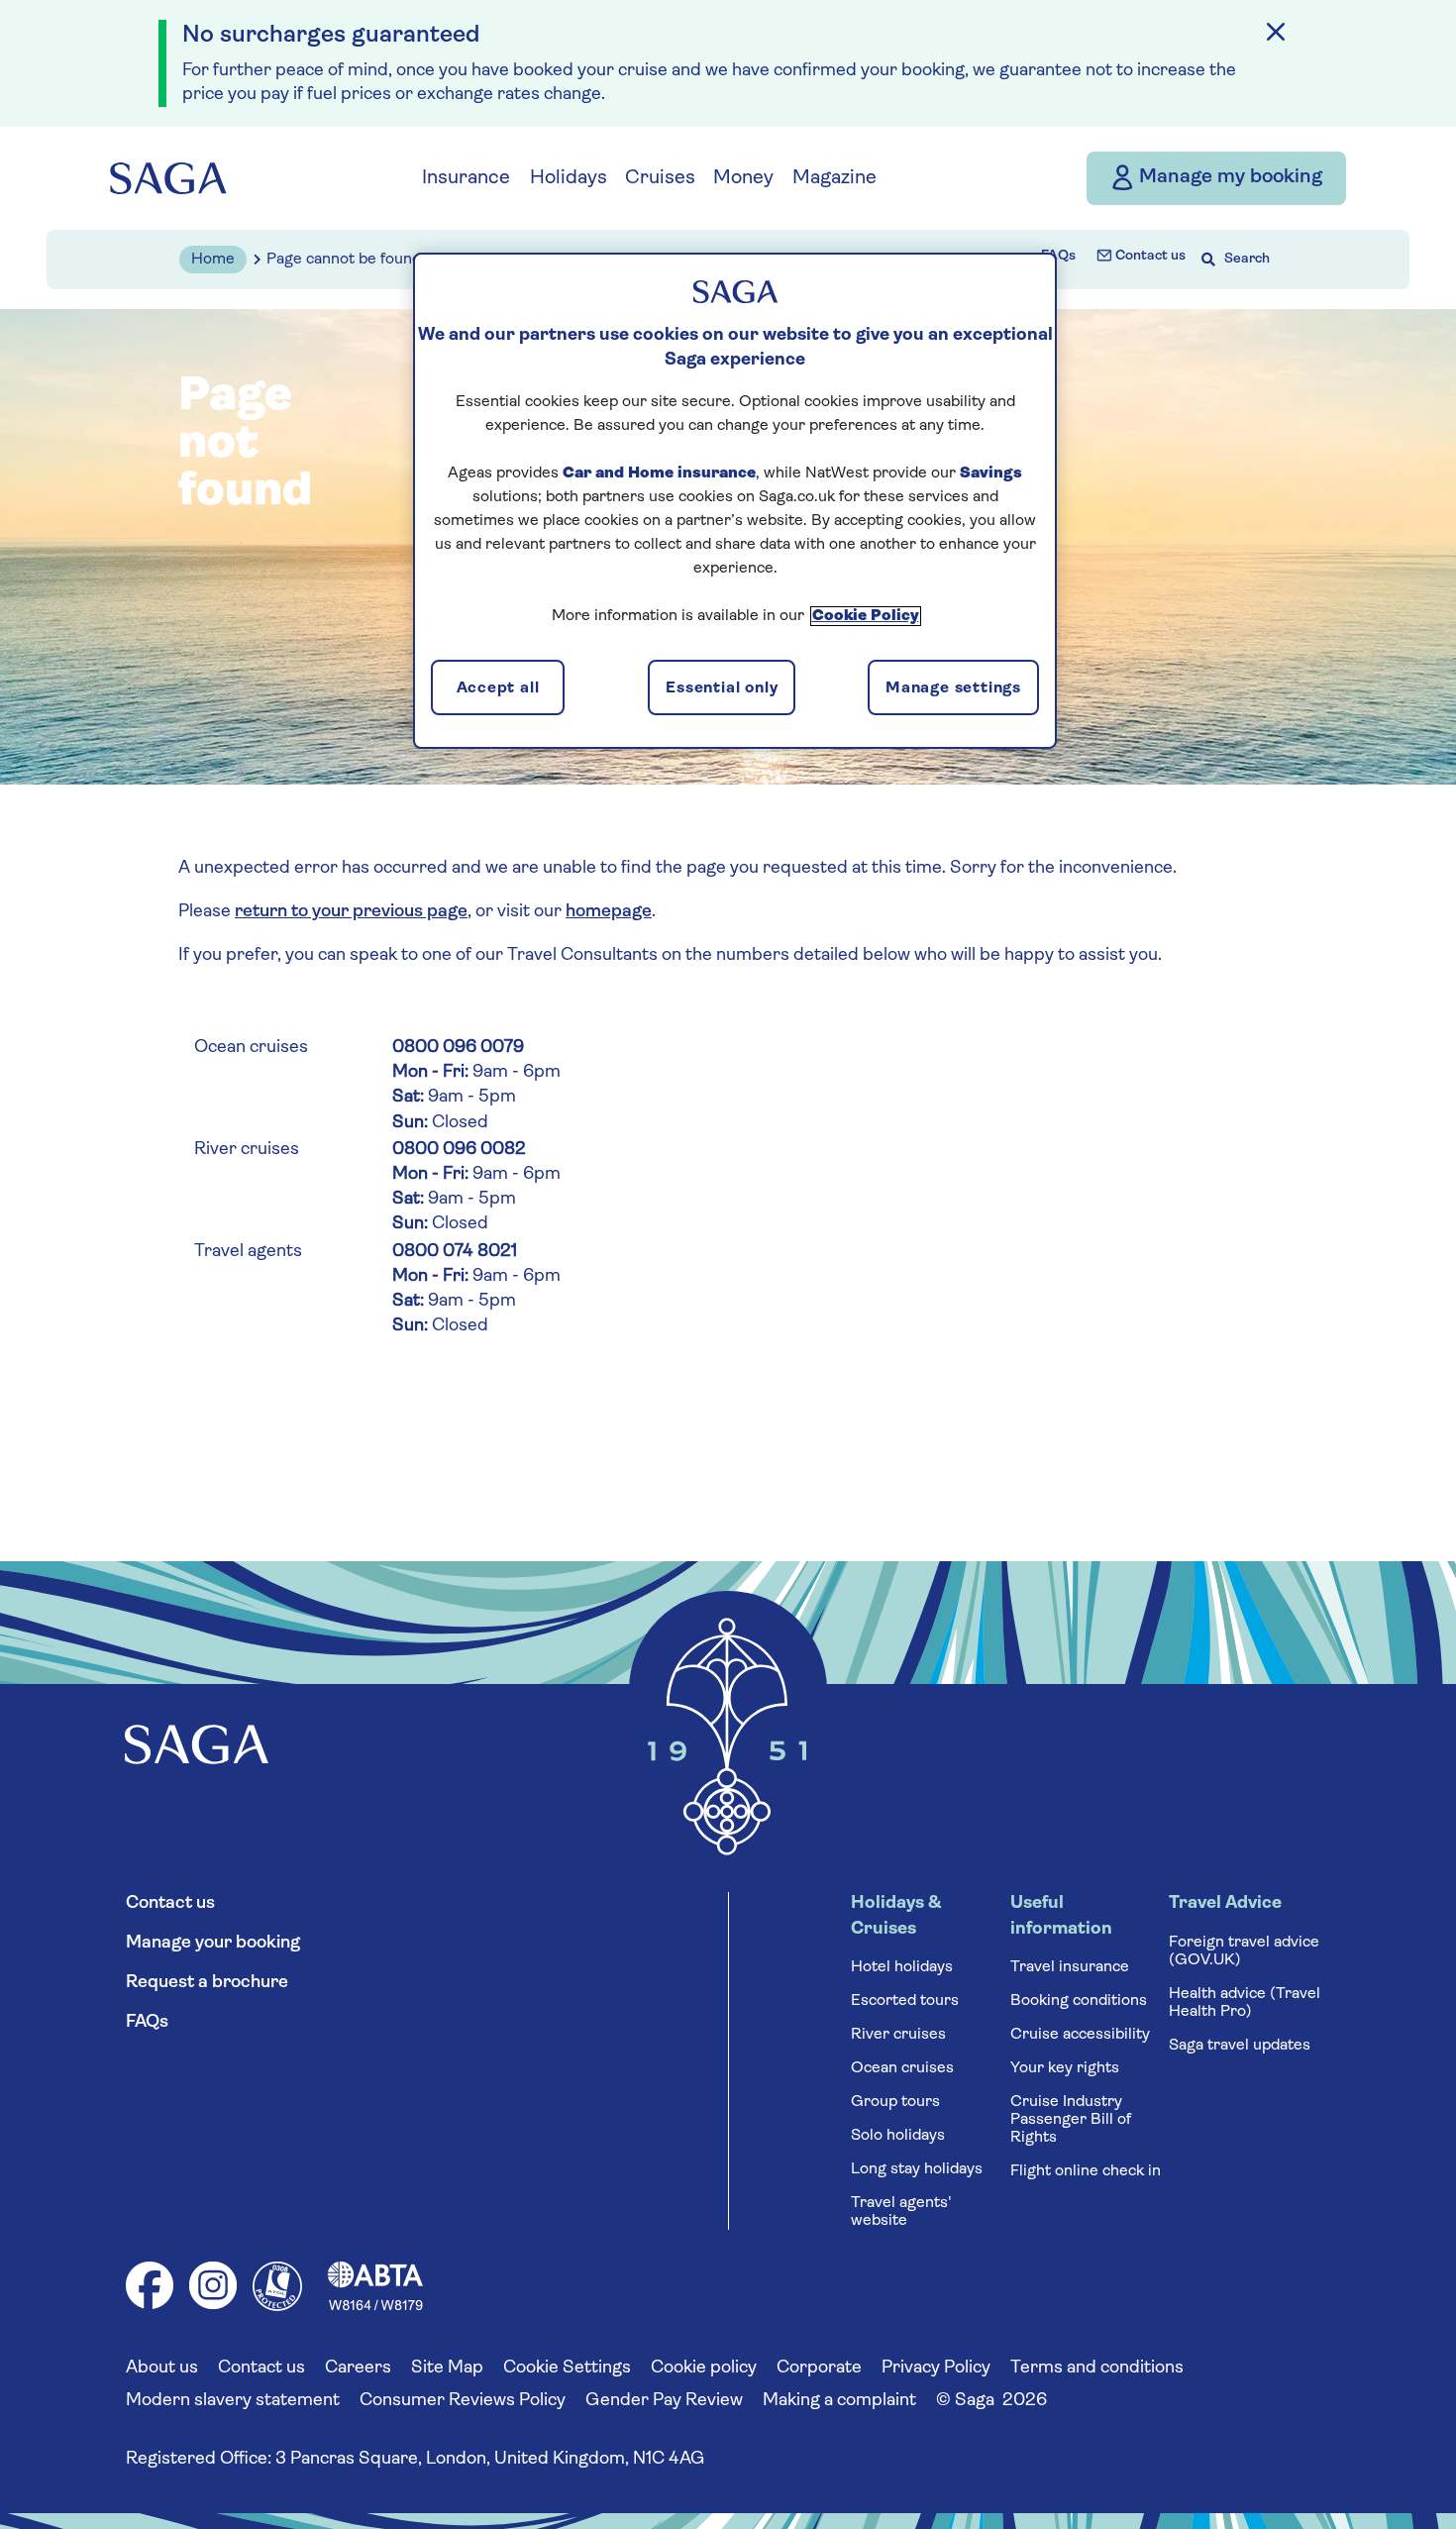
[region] (735, 500)
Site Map (447, 2369)
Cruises (660, 178)
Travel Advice (1225, 1904)
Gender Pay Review (664, 2401)
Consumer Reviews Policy (463, 2401)
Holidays (569, 178)
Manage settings (953, 688)
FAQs (1058, 256)
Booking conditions (1079, 2001)
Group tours (895, 2102)
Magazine (834, 178)
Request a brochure (207, 1983)
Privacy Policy (936, 2369)
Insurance (466, 178)
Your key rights (1065, 2068)
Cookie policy (704, 2369)
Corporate (819, 2369)
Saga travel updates (1240, 2046)
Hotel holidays (902, 1967)
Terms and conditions (1097, 2369)
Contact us (1149, 256)
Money (743, 178)
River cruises (898, 2035)
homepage (609, 912)
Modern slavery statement (233, 2401)
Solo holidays (898, 2136)
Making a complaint (839, 2401)
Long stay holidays (917, 2169)
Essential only (722, 688)
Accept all (498, 688)
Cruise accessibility (1080, 2035)
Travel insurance (1070, 1967)
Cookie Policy (866, 616)
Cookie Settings (567, 2369)
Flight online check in (1086, 2171)
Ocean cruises (902, 2068)
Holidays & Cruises (896, 1916)
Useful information (1061, 1916)
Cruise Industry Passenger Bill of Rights (1071, 2120)
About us (162, 2369)
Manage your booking (213, 1944)
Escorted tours (905, 2001)
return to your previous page (351, 912)
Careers (358, 2369)
